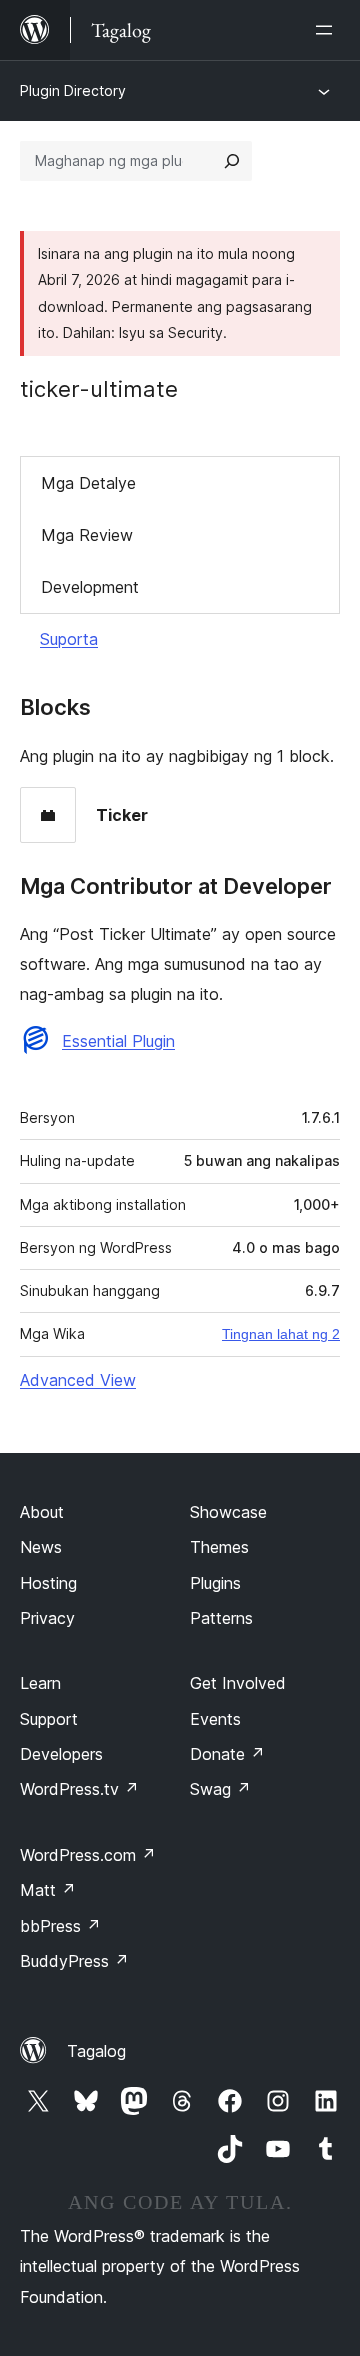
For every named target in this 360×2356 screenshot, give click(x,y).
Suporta (69, 639)
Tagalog (96, 2051)
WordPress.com (88, 1855)
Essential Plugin (118, 1041)
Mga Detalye (88, 483)
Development (90, 587)
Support (49, 1719)
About (42, 1512)
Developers (61, 1754)
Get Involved (238, 1683)
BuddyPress (74, 1961)
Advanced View (78, 1380)
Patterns (221, 1618)
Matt (48, 1890)
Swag (220, 1789)
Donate (227, 1754)
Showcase (228, 1512)
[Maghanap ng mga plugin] (232, 161)
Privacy (47, 1618)
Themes (219, 1547)
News (41, 1547)
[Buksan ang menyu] (328, 30)
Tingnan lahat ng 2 (281, 1334)
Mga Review (87, 535)
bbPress (60, 1926)
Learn (40, 1683)
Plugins (215, 1583)
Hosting (48, 1583)
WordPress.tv (79, 1789)
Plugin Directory (73, 90)
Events (215, 1719)
